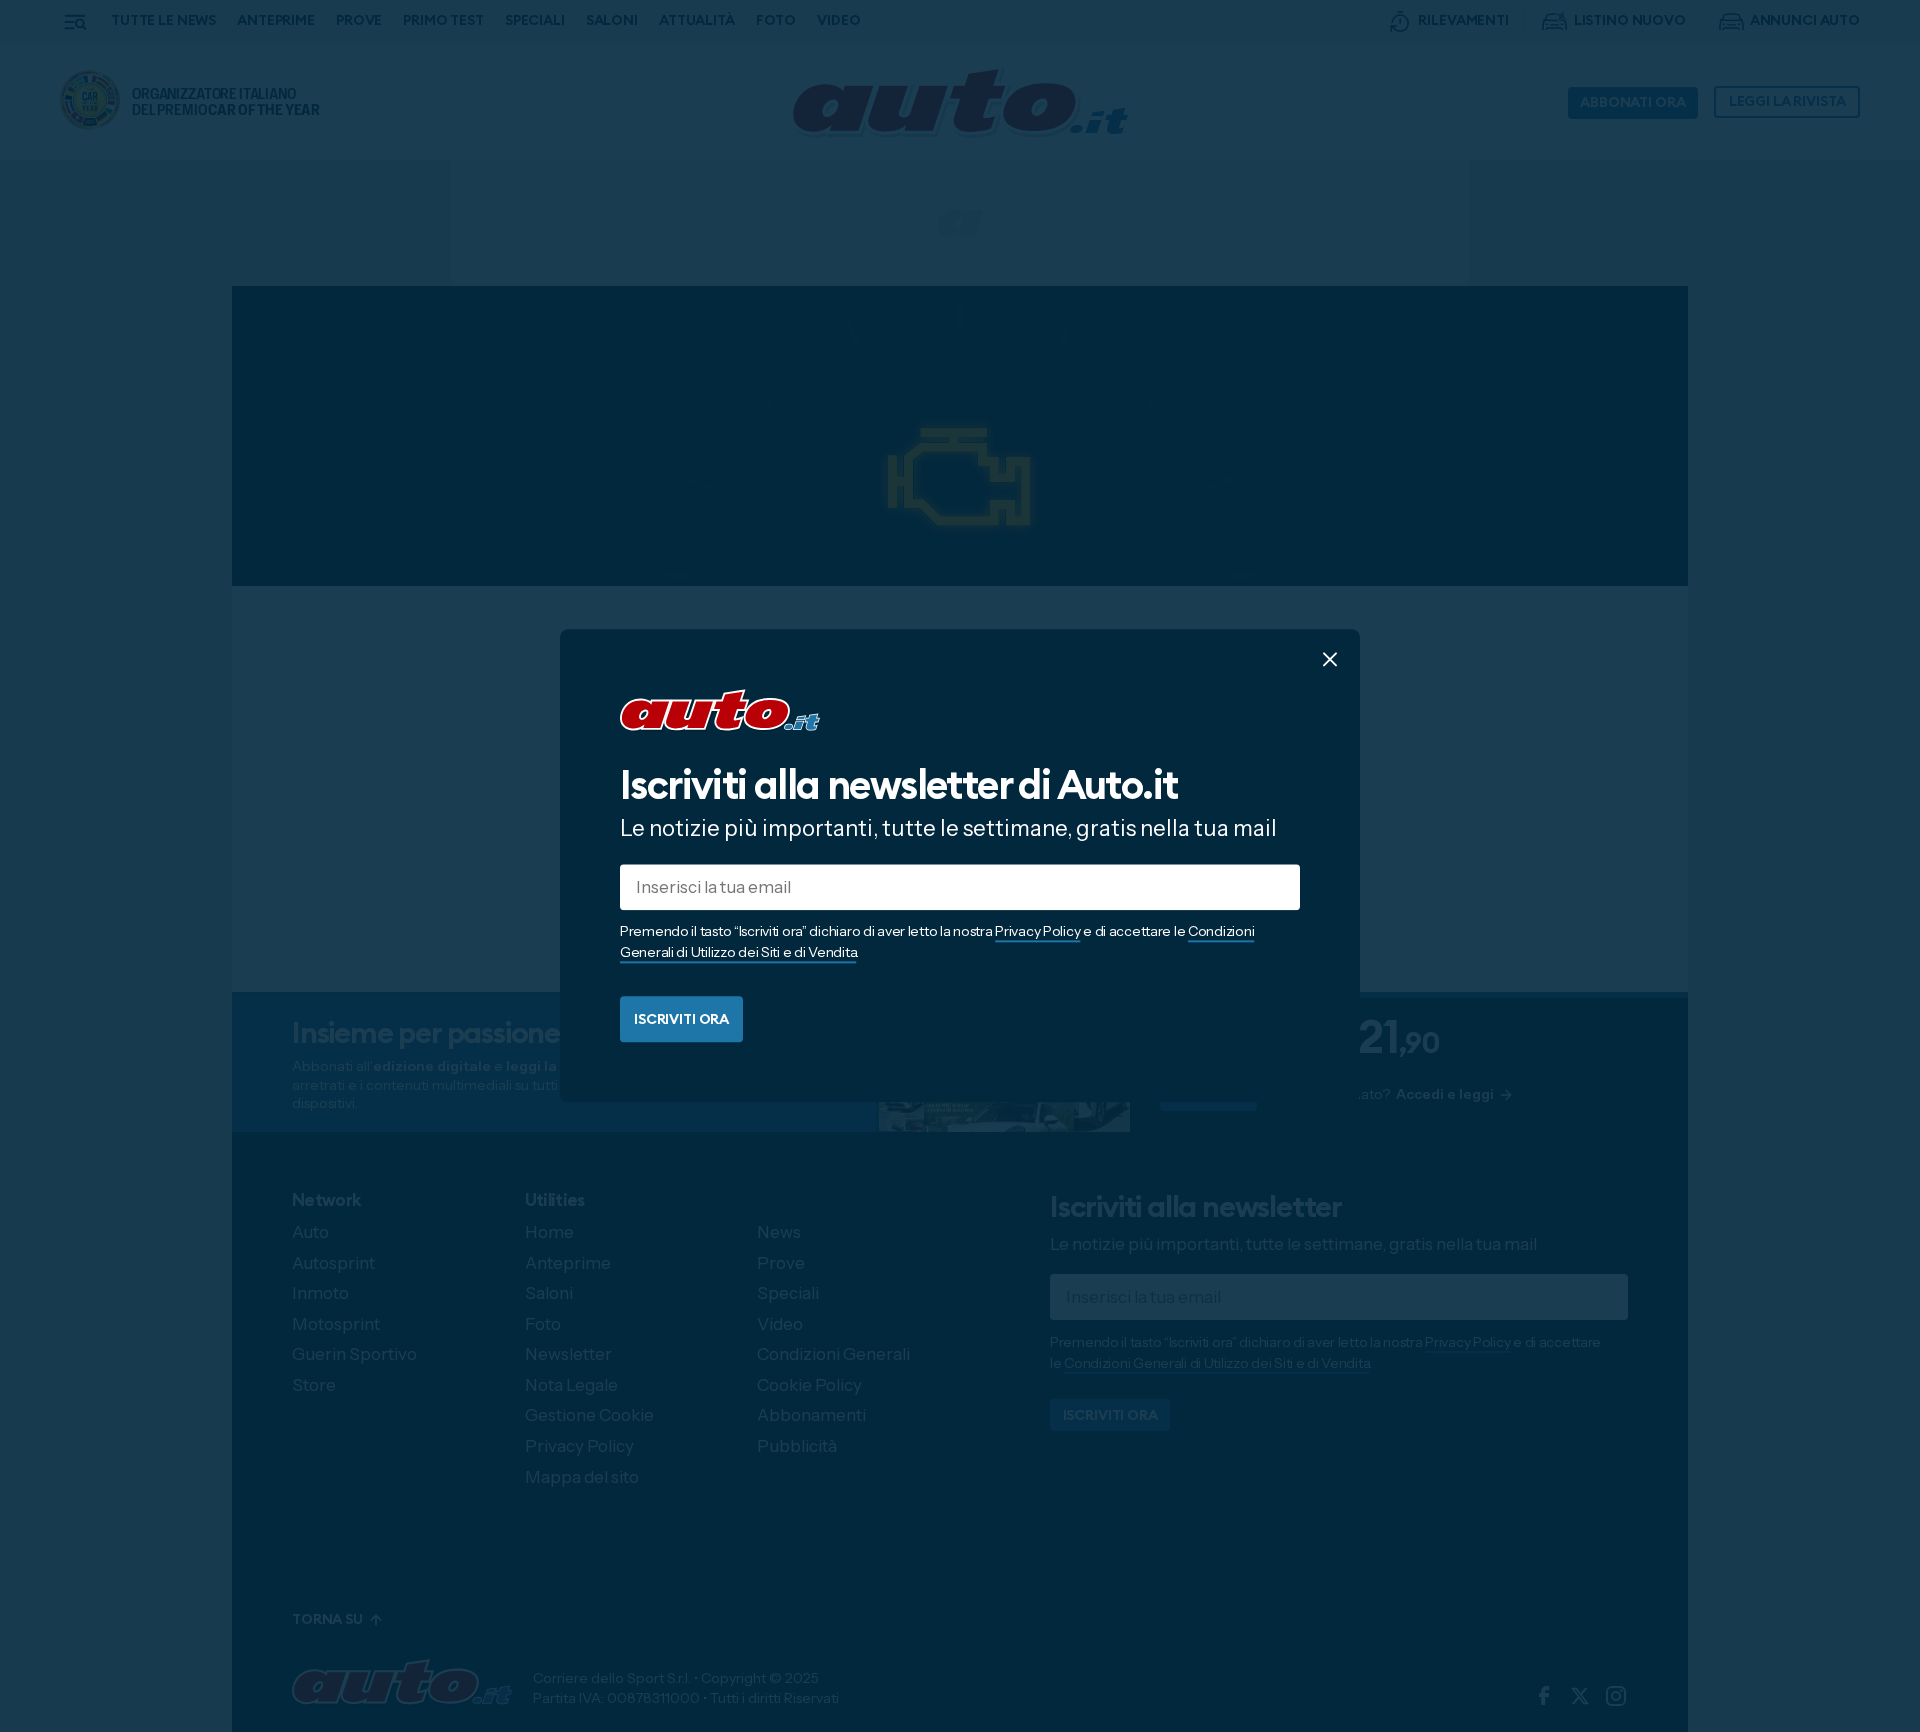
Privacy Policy (1037, 932)
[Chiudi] (1330, 659)
